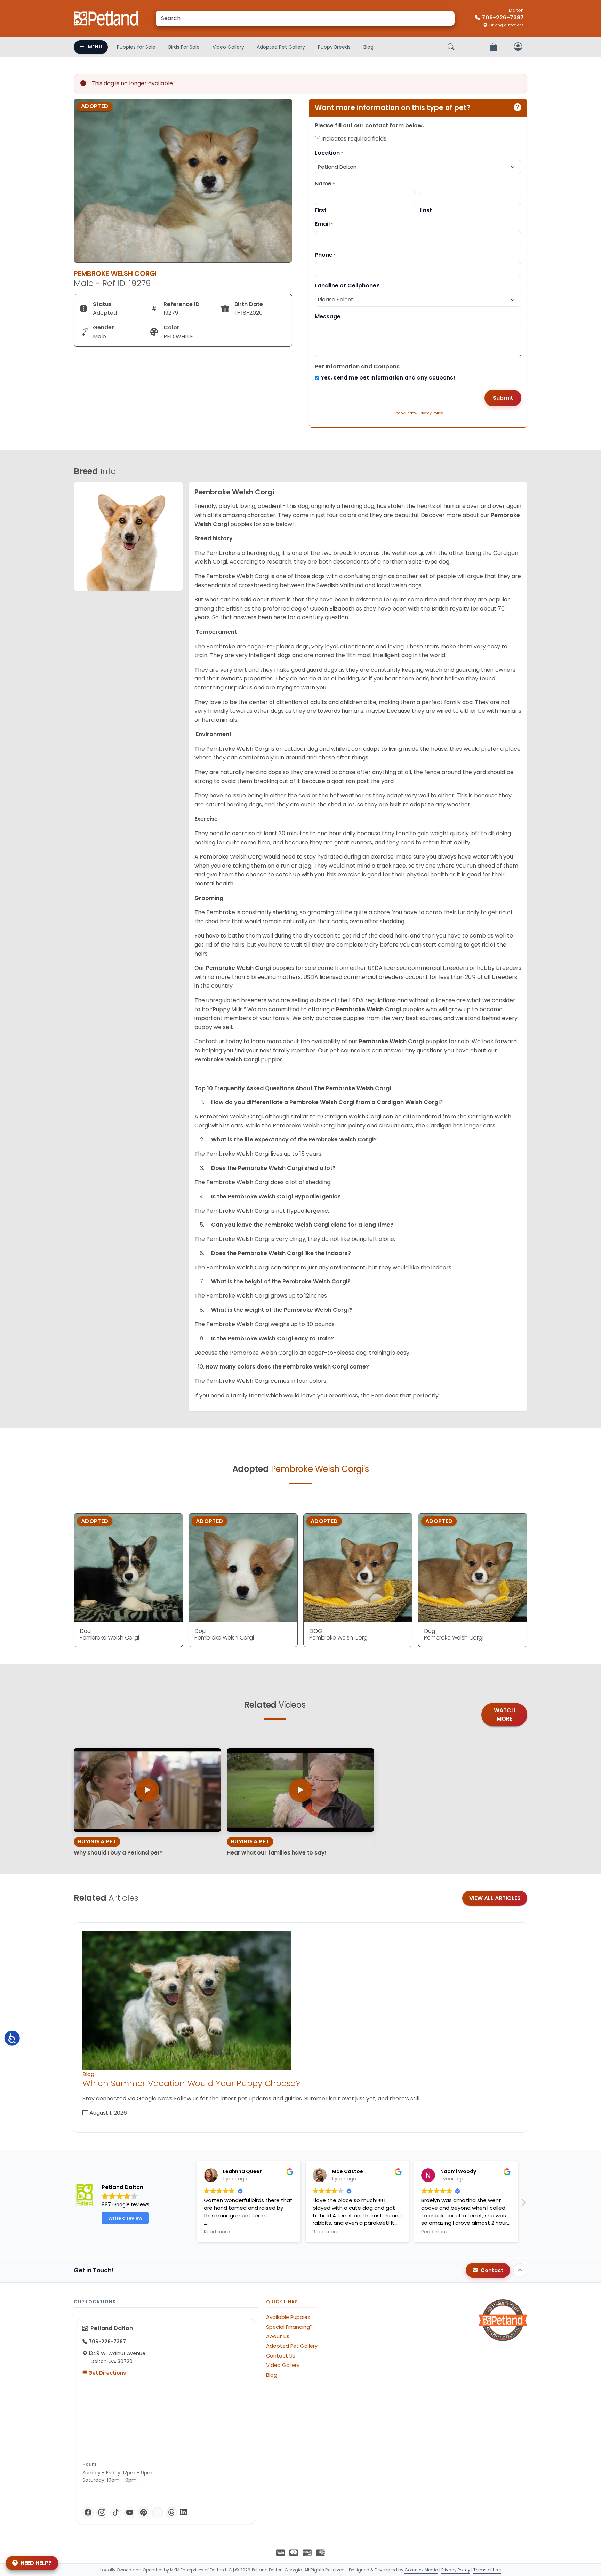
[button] (191, 2204)
